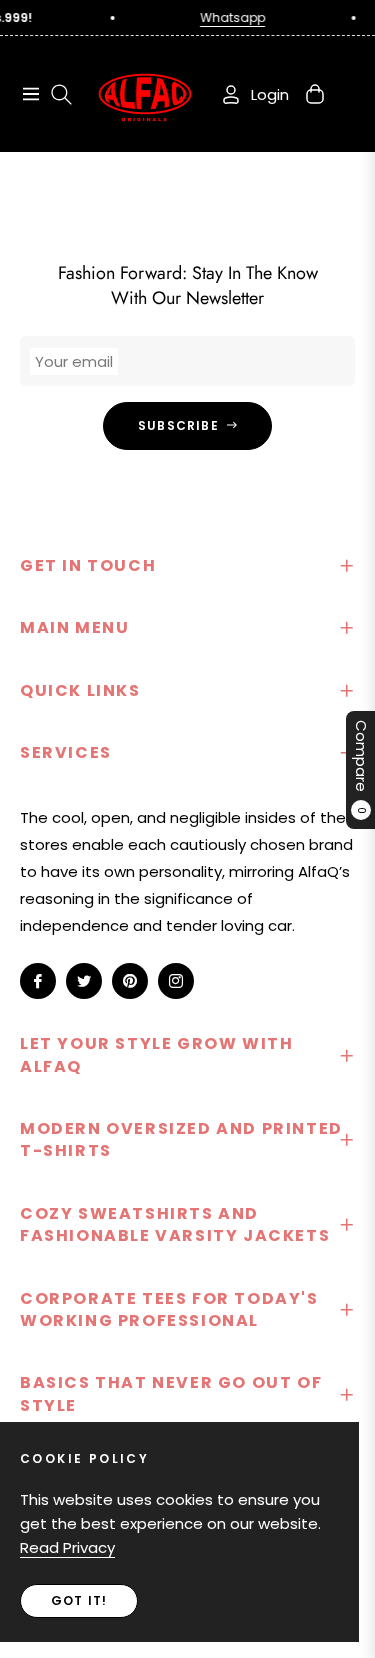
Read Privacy (67, 1547)
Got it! (79, 1600)
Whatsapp (226, 17)
